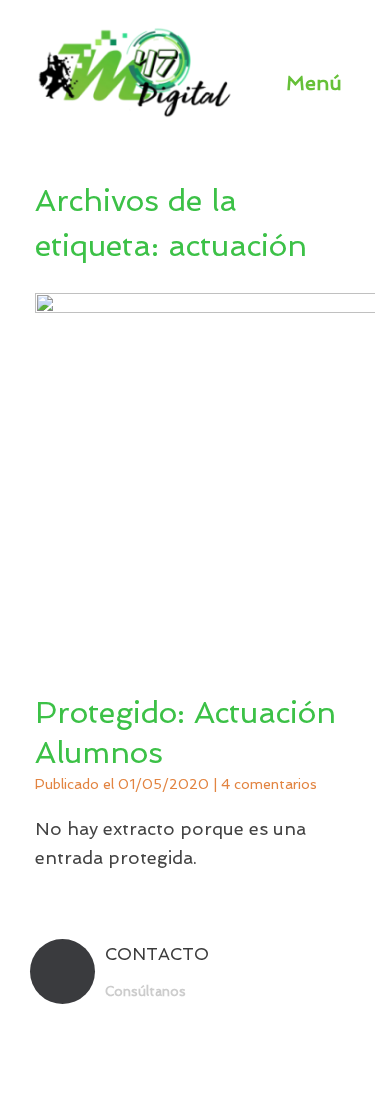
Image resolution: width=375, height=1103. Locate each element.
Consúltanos (147, 991)
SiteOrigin (223, 1064)
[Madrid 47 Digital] (135, 71)
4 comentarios (269, 784)
